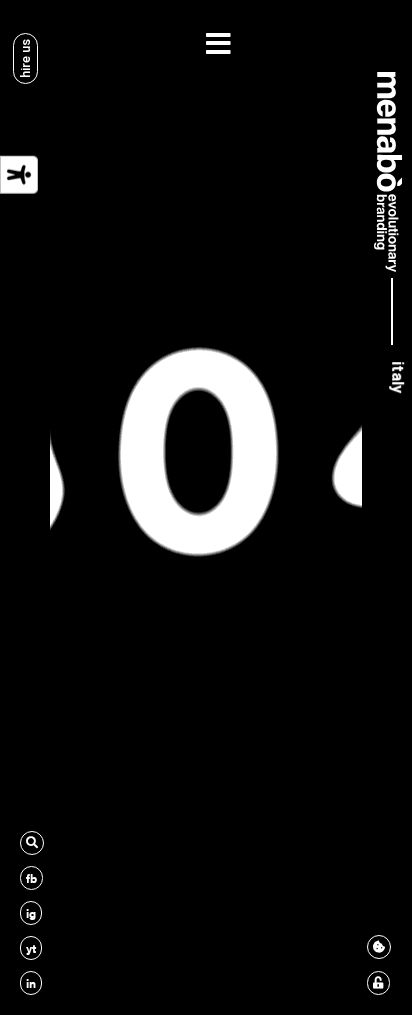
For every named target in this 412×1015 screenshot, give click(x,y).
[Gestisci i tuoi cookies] (379, 947)
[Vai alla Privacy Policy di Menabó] (378, 983)
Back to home (206, 671)
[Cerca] (32, 843)
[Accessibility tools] (19, 175)
